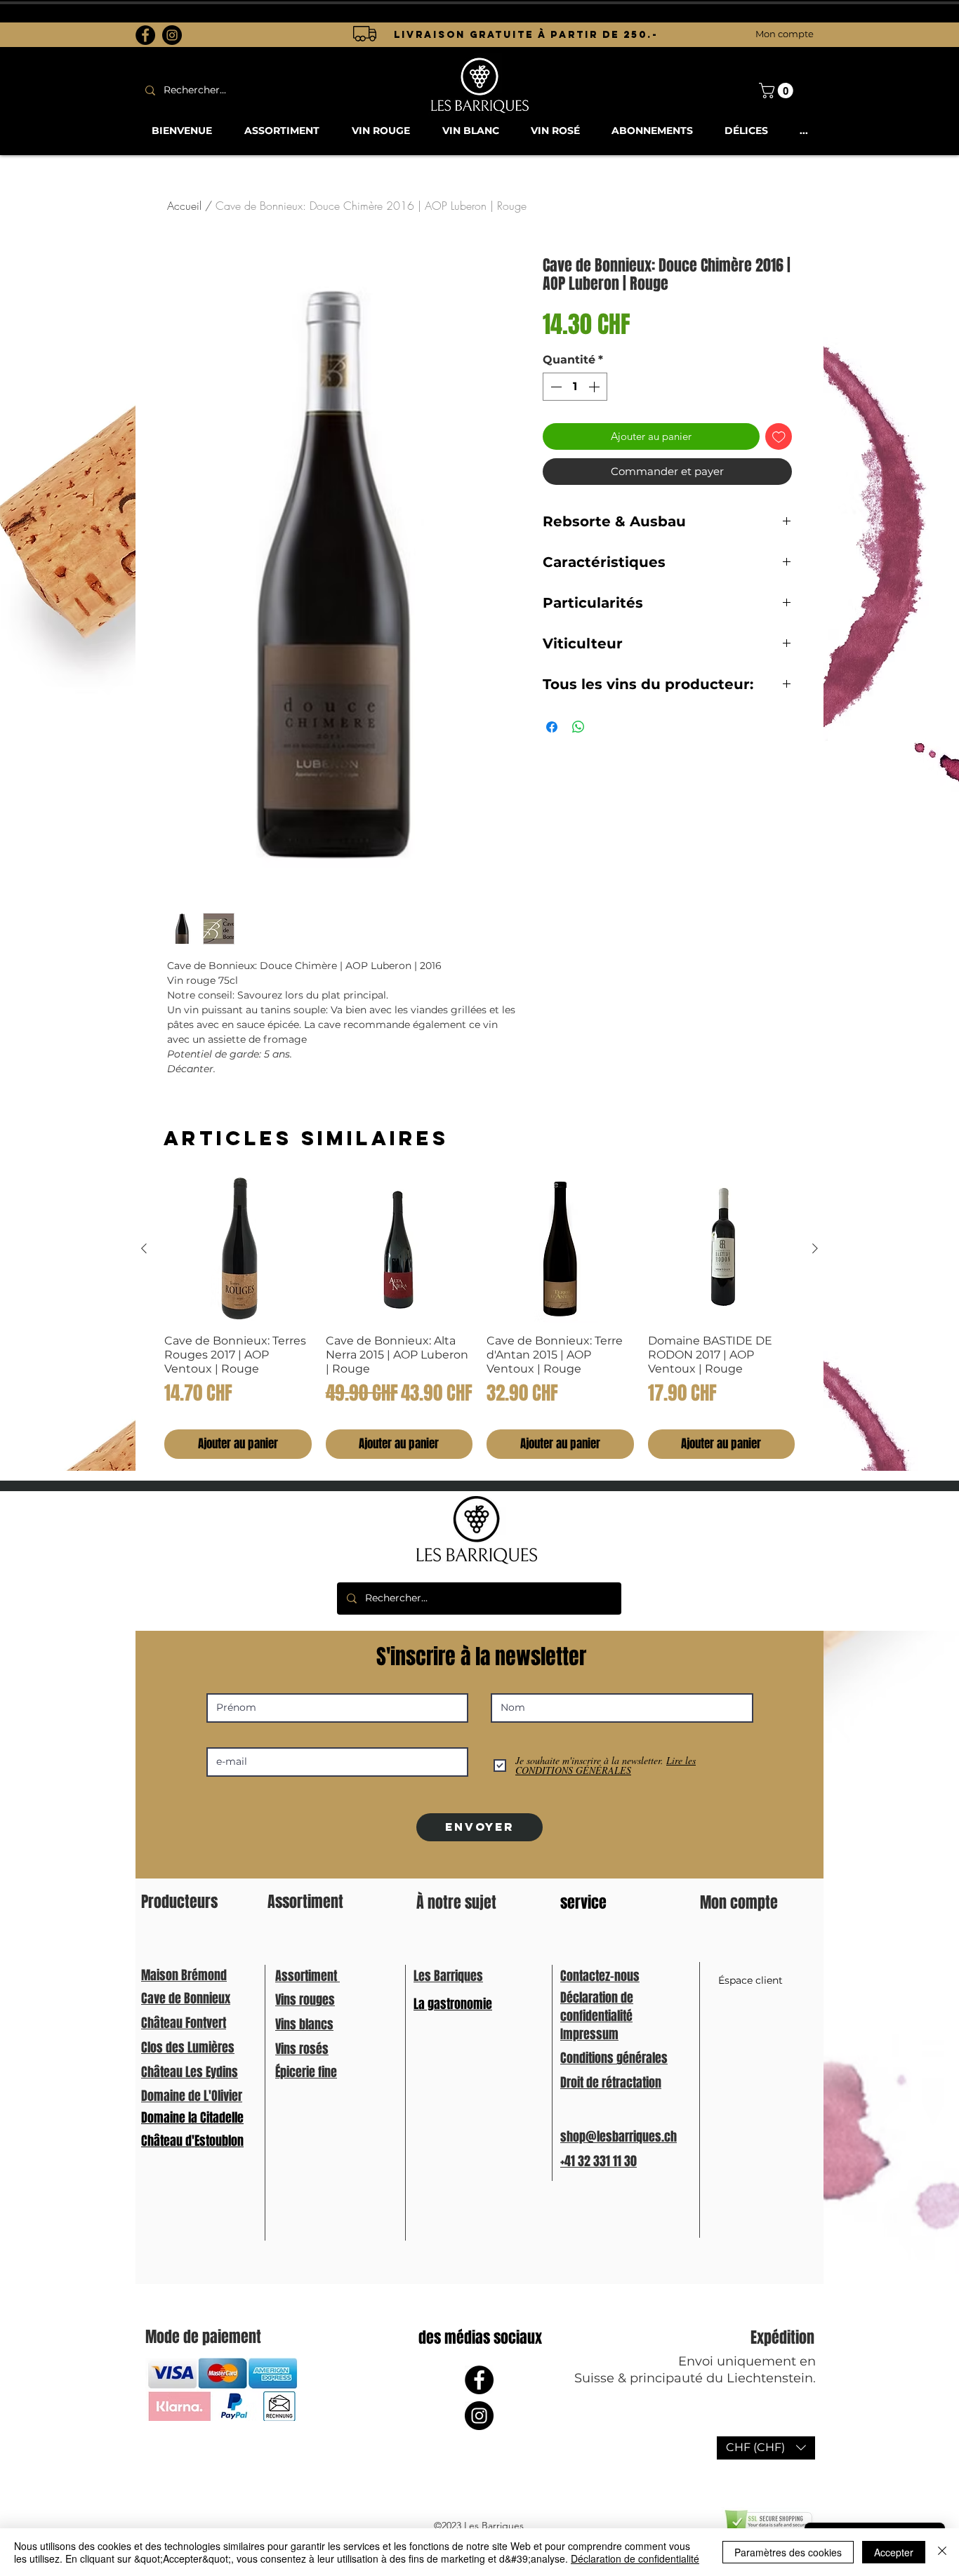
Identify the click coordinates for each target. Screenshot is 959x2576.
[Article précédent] (144, 1248)
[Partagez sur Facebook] (552, 727)
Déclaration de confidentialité (635, 2558)
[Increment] (595, 387)
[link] (778, 91)
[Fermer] (942, 2552)
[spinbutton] (575, 387)
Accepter (894, 2552)
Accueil (184, 206)
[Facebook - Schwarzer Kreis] (145, 35)
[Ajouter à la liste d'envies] (779, 437)
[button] (766, 2448)
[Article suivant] (815, 1248)
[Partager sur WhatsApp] (578, 727)
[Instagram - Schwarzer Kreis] (172, 35)
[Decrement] (555, 387)
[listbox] (766, 2448)
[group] (479, 1317)
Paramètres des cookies (788, 2552)
